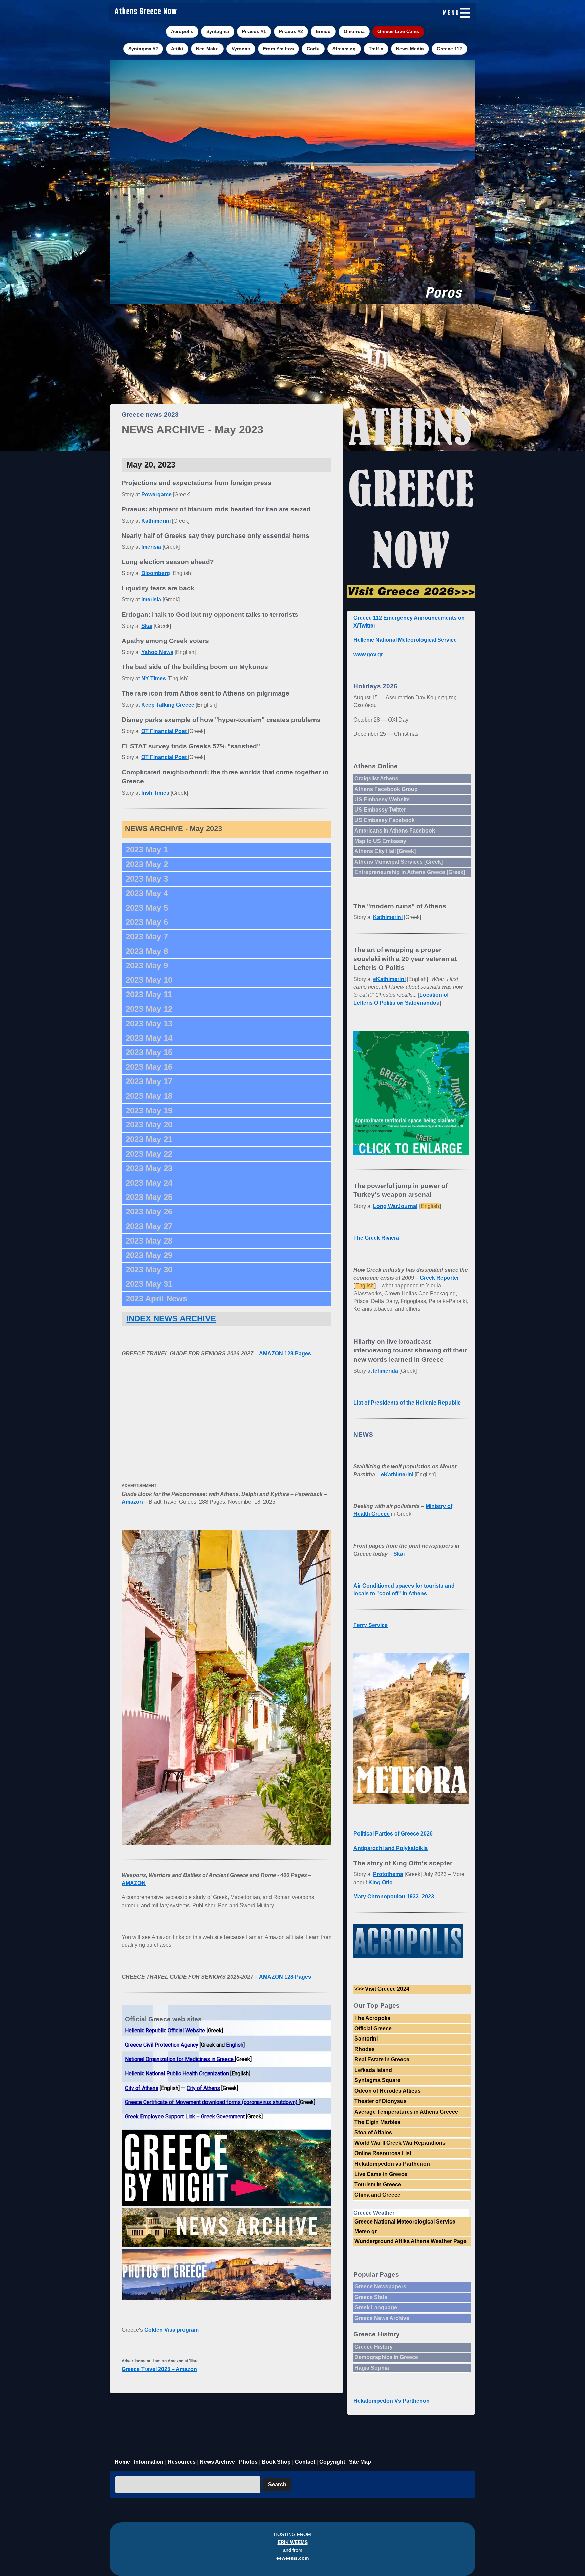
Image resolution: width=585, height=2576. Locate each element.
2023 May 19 (149, 1110)
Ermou (323, 31)
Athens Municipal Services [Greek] (399, 862)
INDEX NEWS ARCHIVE (171, 1318)
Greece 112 (449, 49)
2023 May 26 (149, 1212)
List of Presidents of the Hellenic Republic (407, 1403)
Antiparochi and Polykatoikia (391, 1848)
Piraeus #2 (291, 31)
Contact (305, 2462)
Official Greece (373, 2028)
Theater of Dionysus (381, 2101)
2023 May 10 (149, 980)
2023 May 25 (149, 1197)
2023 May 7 (147, 937)
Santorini (366, 2039)
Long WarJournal (395, 1206)
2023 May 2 (147, 864)
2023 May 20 (149, 1125)
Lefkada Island (373, 2070)
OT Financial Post (165, 731)
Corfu (313, 49)
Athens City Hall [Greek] (385, 851)
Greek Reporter (439, 1278)
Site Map (360, 2462)
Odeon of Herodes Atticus (388, 2091)
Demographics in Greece (386, 2357)
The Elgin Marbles (377, 2122)
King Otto (381, 1882)
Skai (147, 626)
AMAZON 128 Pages (285, 1354)
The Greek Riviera (376, 1238)
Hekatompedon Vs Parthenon (392, 2401)
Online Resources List (383, 2153)
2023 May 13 (149, 1023)
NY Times (154, 678)
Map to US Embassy (380, 841)
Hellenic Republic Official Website (166, 2031)
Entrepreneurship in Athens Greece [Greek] (410, 872)
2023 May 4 (147, 893)
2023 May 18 (149, 1096)
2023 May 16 (149, 1067)
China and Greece (377, 2195)
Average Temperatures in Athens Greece (406, 2112)
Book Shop (276, 2462)
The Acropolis (372, 2018)
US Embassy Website (382, 800)
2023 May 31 (149, 1284)
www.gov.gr (368, 654)
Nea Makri (207, 49)
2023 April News (156, 1298)
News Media (410, 49)
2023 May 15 (149, 1052)
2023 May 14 (149, 1038)
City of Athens (142, 2088)
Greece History (374, 2347)
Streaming (344, 49)
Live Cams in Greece (381, 2174)
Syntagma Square (377, 2080)
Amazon (132, 1502)
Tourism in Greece (378, 2184)
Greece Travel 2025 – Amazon (159, 2369)
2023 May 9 (147, 966)
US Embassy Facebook (385, 820)
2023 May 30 (149, 1269)
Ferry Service (371, 1625)
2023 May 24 (149, 1183)
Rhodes (365, 2049)
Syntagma (218, 31)
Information (149, 2462)
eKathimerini (389, 979)
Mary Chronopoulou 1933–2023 (394, 1897)
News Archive (217, 2462)
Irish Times (155, 793)
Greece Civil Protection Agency (162, 2045)
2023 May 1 (147, 850)
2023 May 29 (149, 1255)
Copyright (332, 2462)
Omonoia (354, 31)
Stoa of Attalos (373, 2132)
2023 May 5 (147, 908)
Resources (182, 2462)
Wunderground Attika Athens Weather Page (410, 2241)
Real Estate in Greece (382, 2060)
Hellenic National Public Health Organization (178, 2073)
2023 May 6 (147, 922)
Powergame (156, 494)
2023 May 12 (149, 1009)
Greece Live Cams (398, 31)
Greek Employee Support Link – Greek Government (186, 2116)
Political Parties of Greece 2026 (393, 1834)
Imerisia (151, 547)
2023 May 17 (149, 1081)
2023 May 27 (149, 1226)
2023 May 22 (149, 1154)
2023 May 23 (149, 1168)
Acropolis (182, 31)
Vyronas (241, 49)
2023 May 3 (147, 879)
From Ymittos (278, 49)
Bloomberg (156, 573)
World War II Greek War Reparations (400, 2143)
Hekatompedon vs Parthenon (392, 2164)
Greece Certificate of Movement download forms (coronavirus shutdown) (212, 2102)
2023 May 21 (149, 1139)
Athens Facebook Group (386, 789)
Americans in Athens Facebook (395, 831)
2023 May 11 (149, 994)
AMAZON (134, 1883)
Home (122, 2462)
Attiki (177, 49)
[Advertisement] (292, 353)
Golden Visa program (171, 2330)
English (235, 2045)
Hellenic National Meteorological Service (405, 640)
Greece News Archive (382, 2318)
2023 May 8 (147, 951)
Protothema (388, 1874)
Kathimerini (156, 521)
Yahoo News (157, 652)
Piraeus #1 (254, 31)
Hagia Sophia (372, 2368)
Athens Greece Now (146, 12)
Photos (248, 2462)
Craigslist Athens (376, 779)
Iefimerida (386, 1371)
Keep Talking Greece (168, 705)
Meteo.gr (366, 2231)
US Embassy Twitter (380, 810)
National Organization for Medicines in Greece (180, 2059)
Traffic (376, 49)
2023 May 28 (149, 1241)
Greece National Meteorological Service (405, 2222)
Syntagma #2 (143, 49)
